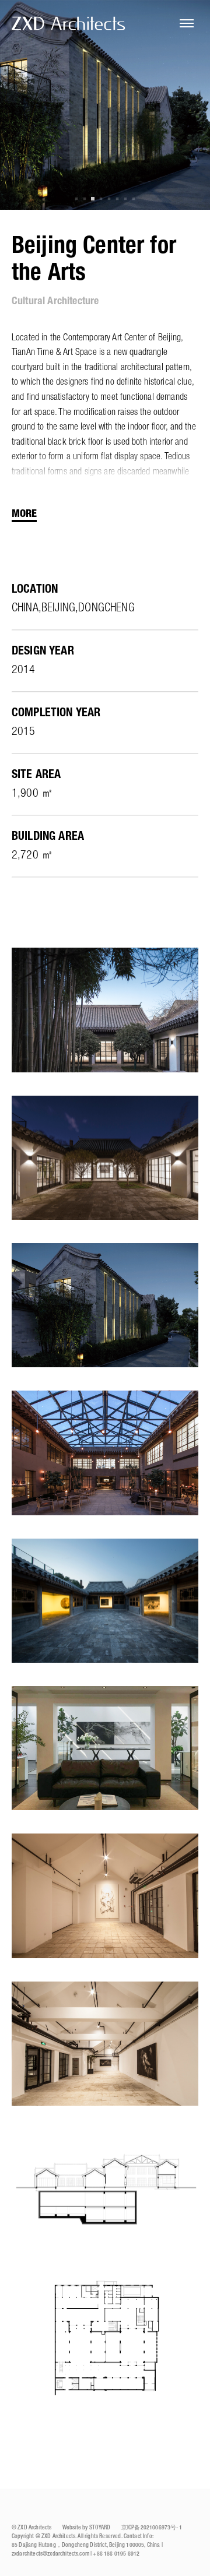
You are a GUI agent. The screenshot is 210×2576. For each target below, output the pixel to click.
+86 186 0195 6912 (116, 2554)
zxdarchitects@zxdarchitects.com (50, 2554)
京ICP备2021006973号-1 (152, 2528)
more (24, 514)
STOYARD (100, 2528)
